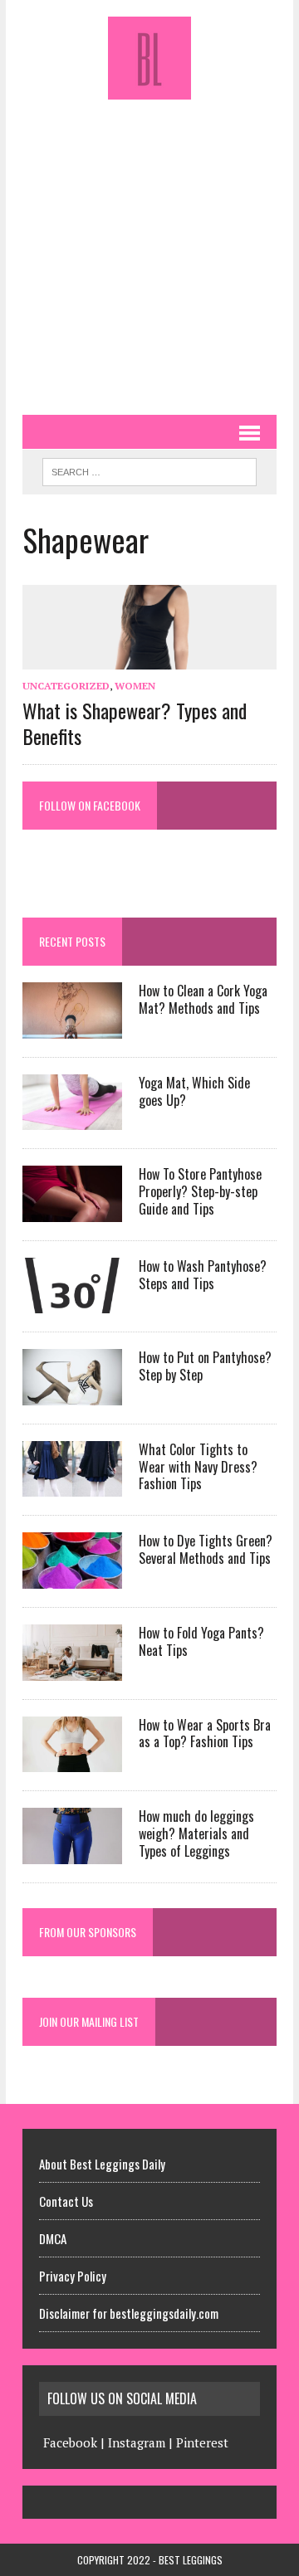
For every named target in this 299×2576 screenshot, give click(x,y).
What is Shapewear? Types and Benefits (135, 723)
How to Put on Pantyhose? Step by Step (205, 1366)
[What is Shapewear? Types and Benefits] (149, 658)
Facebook (70, 2442)
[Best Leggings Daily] (149, 58)
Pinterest (202, 2442)
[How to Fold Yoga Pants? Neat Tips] (72, 1669)
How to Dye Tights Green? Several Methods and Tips (206, 1549)
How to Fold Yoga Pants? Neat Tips (201, 1641)
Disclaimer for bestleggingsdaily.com (129, 2313)
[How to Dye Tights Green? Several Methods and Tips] (72, 1577)
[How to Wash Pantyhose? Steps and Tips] (72, 1303)
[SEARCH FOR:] (149, 470)
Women (135, 686)
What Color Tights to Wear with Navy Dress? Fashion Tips (198, 1467)
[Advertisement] (149, 249)
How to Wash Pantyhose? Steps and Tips (203, 1275)
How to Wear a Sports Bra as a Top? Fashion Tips (205, 1734)
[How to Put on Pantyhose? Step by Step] (72, 1394)
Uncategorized (66, 686)
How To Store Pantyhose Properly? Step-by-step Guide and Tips (200, 1191)
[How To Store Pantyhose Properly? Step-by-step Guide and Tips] (72, 1210)
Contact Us (66, 2201)
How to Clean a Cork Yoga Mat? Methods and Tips (203, 999)
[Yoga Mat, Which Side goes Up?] (72, 1119)
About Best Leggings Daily (102, 2164)
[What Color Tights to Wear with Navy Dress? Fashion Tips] (72, 1486)
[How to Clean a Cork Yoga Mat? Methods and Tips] (72, 1027)
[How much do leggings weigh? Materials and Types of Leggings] (72, 1853)
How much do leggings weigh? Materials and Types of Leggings (196, 1833)
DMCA (53, 2238)
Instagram (137, 2442)
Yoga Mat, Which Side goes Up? (194, 1091)
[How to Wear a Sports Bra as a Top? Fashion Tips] (72, 1760)
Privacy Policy (73, 2276)
